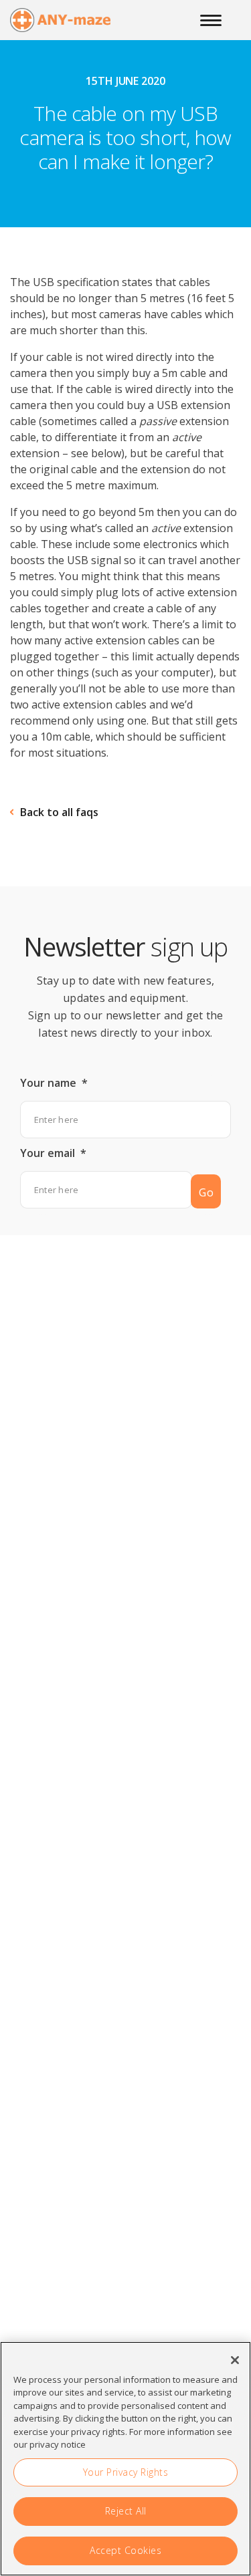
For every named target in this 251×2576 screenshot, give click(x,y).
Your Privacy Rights (126, 2472)
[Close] (235, 2360)
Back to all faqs (59, 812)
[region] (125, 2459)
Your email (53, 1153)
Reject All (126, 2511)
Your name (54, 1083)
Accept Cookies (125, 2550)
